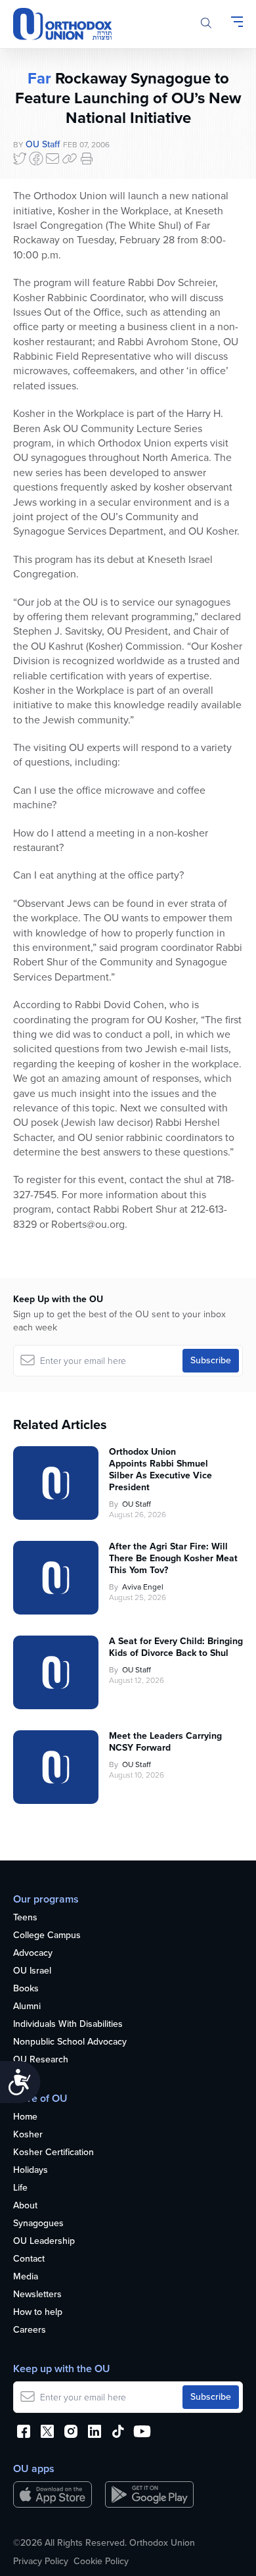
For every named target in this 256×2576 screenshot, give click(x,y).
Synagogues (38, 2224)
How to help (38, 2313)
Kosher (28, 2135)
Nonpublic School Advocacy (70, 2042)
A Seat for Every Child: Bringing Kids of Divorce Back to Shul (176, 1647)
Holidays (31, 2171)
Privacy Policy (41, 2562)
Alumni (27, 2007)
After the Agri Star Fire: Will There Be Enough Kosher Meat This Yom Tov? (173, 1559)
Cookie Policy (101, 2562)
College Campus (47, 1936)
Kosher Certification (53, 2153)
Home (25, 2117)
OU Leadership (44, 2242)
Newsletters (37, 2295)
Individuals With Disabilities (68, 2025)
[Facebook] (36, 158)
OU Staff (43, 144)
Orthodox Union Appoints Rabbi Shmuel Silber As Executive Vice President (160, 1470)
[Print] (87, 158)
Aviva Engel (143, 1587)
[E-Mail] (53, 158)
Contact (29, 2259)
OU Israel (32, 1971)
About (25, 2206)
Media (26, 2277)
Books (26, 1989)
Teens (25, 1918)
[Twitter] (20, 158)
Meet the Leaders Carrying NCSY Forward (165, 1742)
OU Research (41, 2060)
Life (20, 2188)
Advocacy (33, 1954)
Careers (30, 2330)
